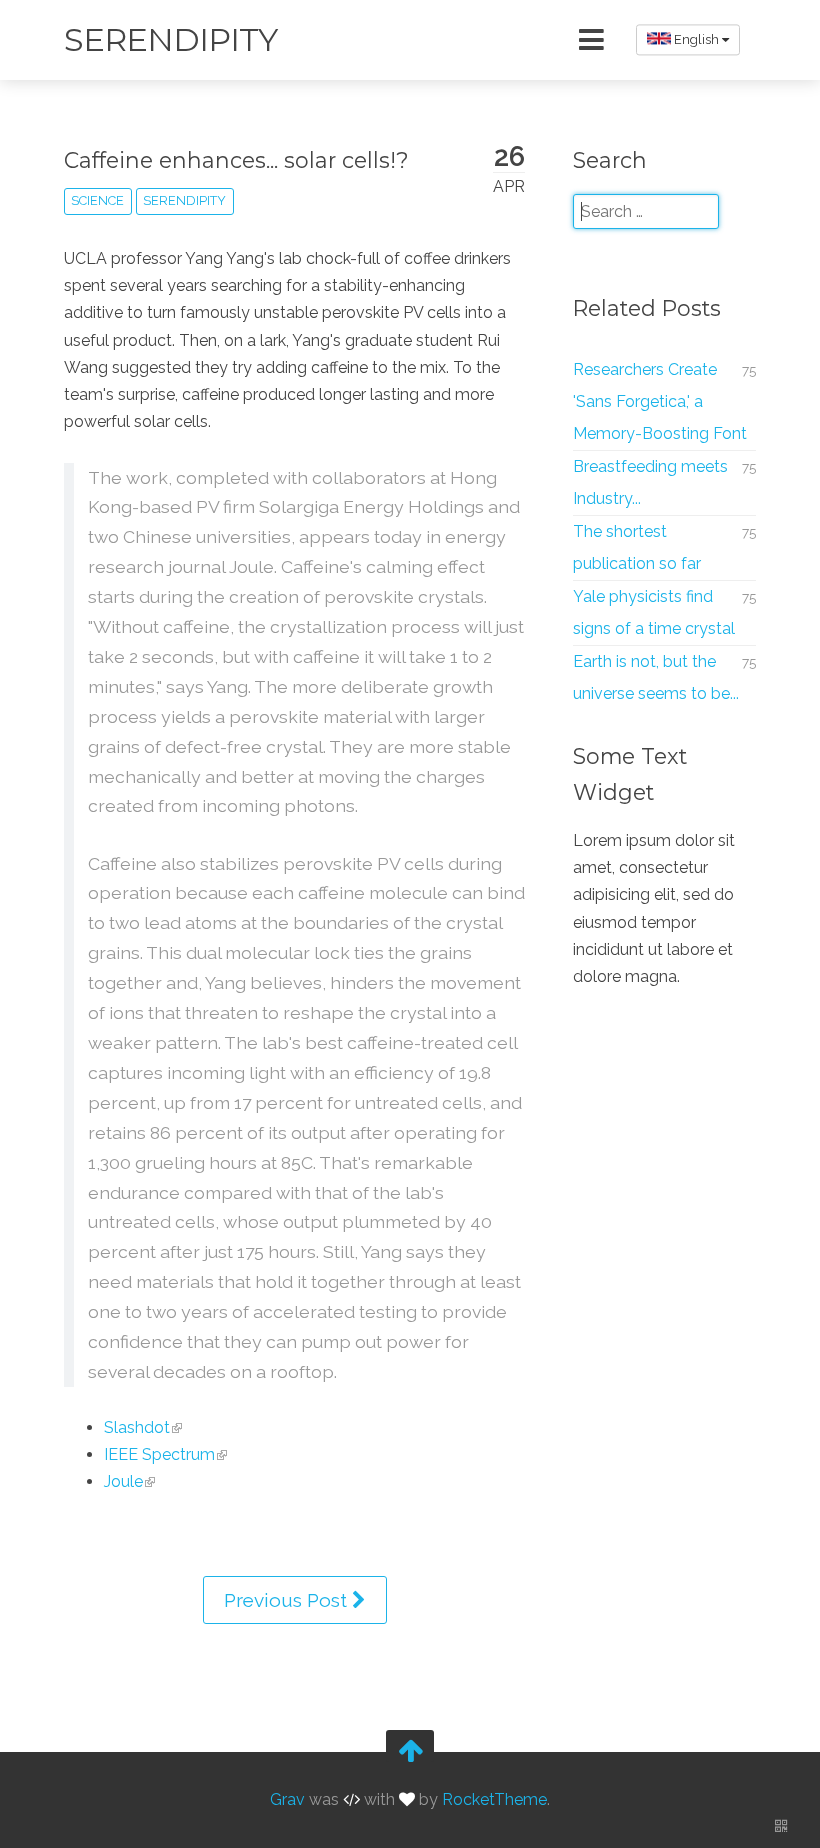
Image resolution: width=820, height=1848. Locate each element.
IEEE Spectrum (159, 1454)
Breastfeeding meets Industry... (650, 482)
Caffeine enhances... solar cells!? (236, 160)
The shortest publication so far (637, 547)
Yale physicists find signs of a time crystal (654, 612)
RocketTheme (494, 1800)
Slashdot (137, 1427)
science (97, 200)
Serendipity (170, 39)
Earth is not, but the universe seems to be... (656, 677)
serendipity (184, 200)
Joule (123, 1481)
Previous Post (288, 1600)
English (696, 39)
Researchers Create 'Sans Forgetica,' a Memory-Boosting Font (660, 401)
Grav (287, 1800)
